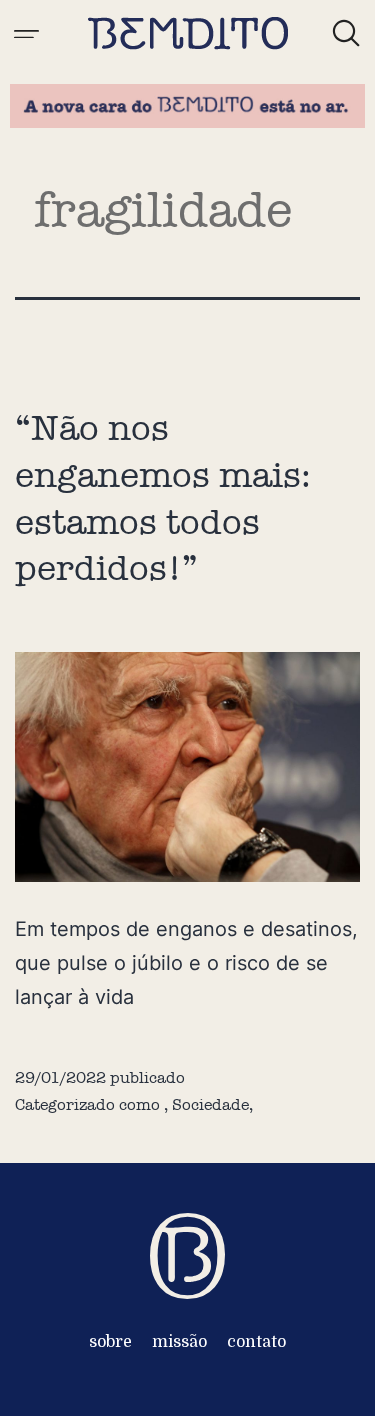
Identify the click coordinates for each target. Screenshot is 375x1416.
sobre (110, 1342)
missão (179, 1342)
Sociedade (210, 1104)
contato (256, 1342)
